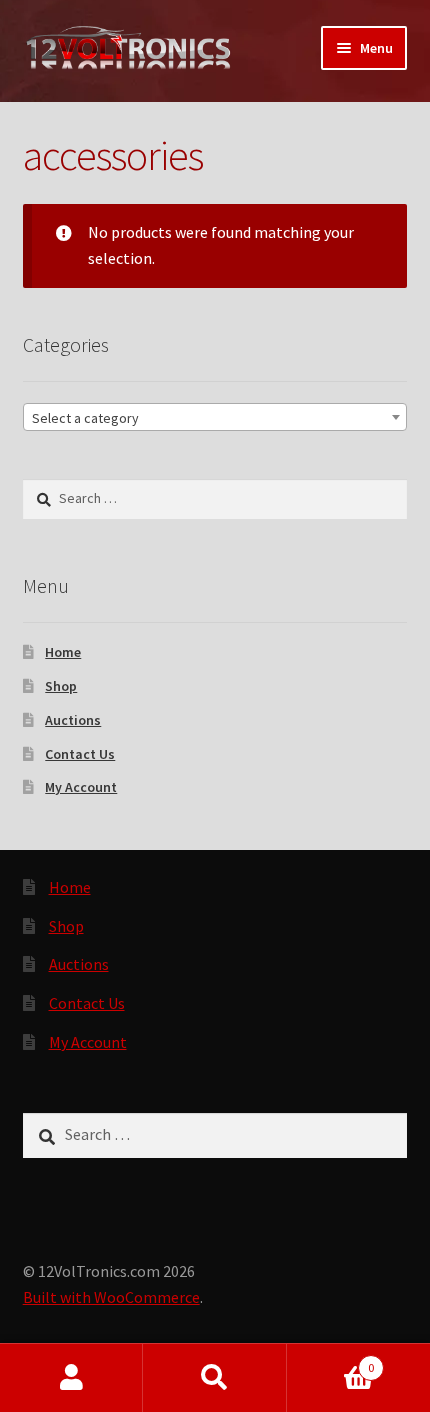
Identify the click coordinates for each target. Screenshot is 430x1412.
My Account (81, 787)
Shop (61, 686)
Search (214, 1378)
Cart (331, 1360)
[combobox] (215, 417)
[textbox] (215, 418)
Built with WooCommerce (111, 1297)
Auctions (73, 720)
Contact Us (80, 754)
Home (63, 652)
